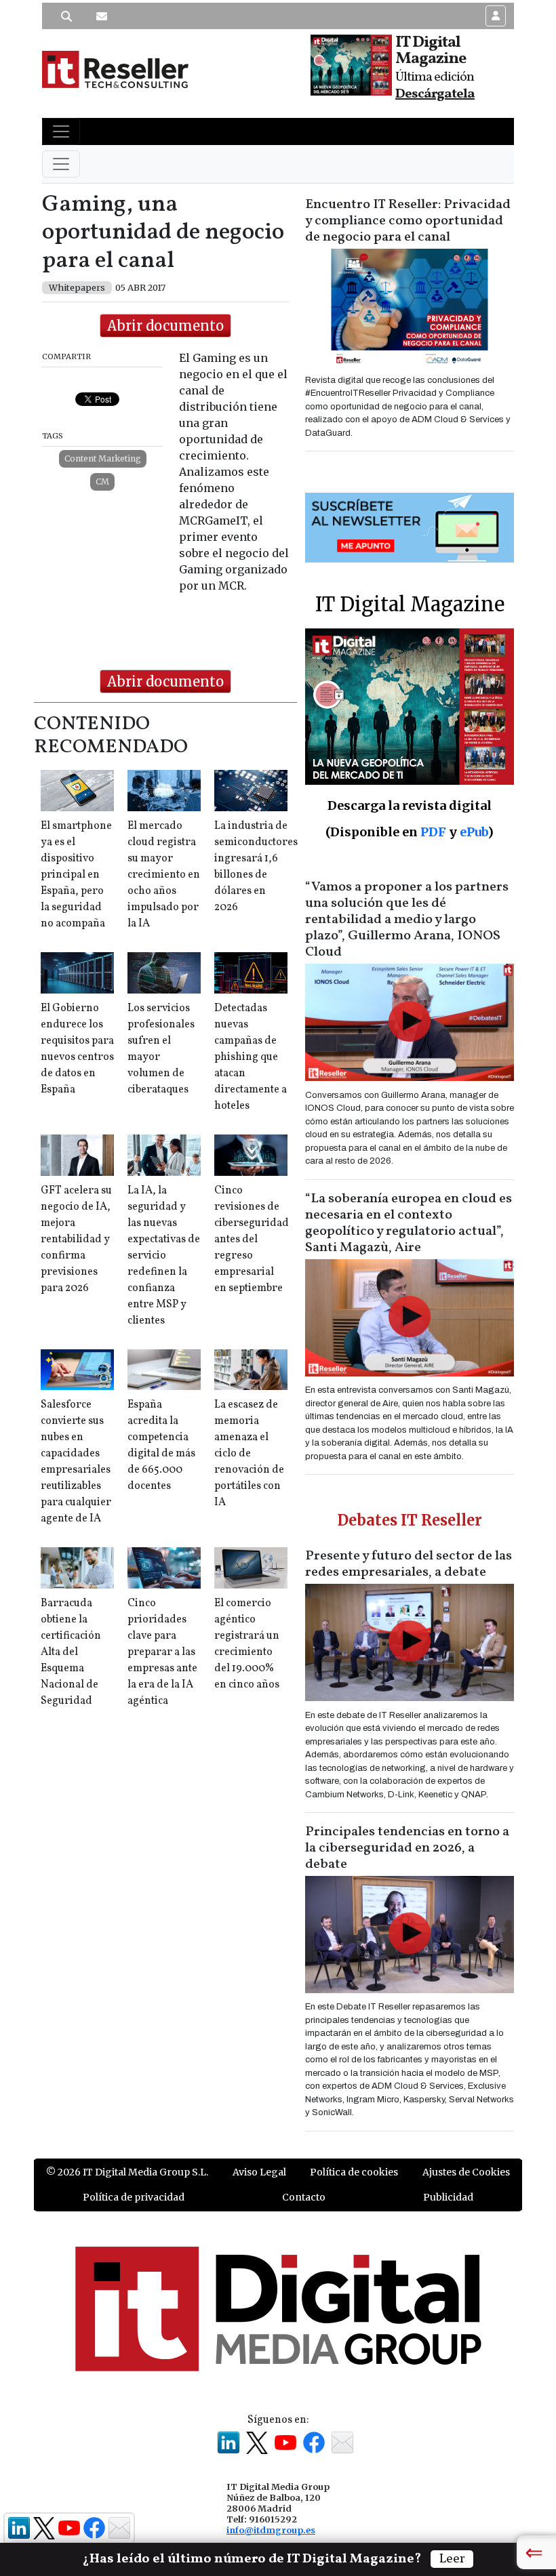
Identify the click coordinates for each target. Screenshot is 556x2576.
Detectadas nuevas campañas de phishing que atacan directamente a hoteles (251, 1057)
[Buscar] (66, 16)
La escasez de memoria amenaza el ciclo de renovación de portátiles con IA (249, 1454)
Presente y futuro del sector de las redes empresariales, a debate (409, 1564)
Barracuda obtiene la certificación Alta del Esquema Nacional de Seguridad (71, 1652)
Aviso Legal (259, 2172)
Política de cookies (354, 2172)
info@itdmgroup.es (271, 2530)
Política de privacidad (134, 2197)
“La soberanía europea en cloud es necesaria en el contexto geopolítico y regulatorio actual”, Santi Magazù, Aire (409, 1223)
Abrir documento (165, 326)
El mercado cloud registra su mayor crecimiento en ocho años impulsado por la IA (164, 875)
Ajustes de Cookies (466, 2172)
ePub (474, 832)
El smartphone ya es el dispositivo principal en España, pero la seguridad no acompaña (76, 875)
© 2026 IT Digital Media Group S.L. (127, 2172)
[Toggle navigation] (61, 131)
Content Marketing (103, 458)
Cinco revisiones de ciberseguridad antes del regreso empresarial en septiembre (252, 1240)
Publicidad (448, 2197)
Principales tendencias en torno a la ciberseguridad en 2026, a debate (407, 1848)
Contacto (304, 2197)
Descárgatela (435, 94)
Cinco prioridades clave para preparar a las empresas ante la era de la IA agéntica (162, 1652)
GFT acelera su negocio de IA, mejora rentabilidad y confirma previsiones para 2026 (76, 1240)
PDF (433, 832)
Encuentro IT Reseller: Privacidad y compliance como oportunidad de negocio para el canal (408, 221)
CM (102, 482)
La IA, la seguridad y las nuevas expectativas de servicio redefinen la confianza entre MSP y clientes (164, 1256)
